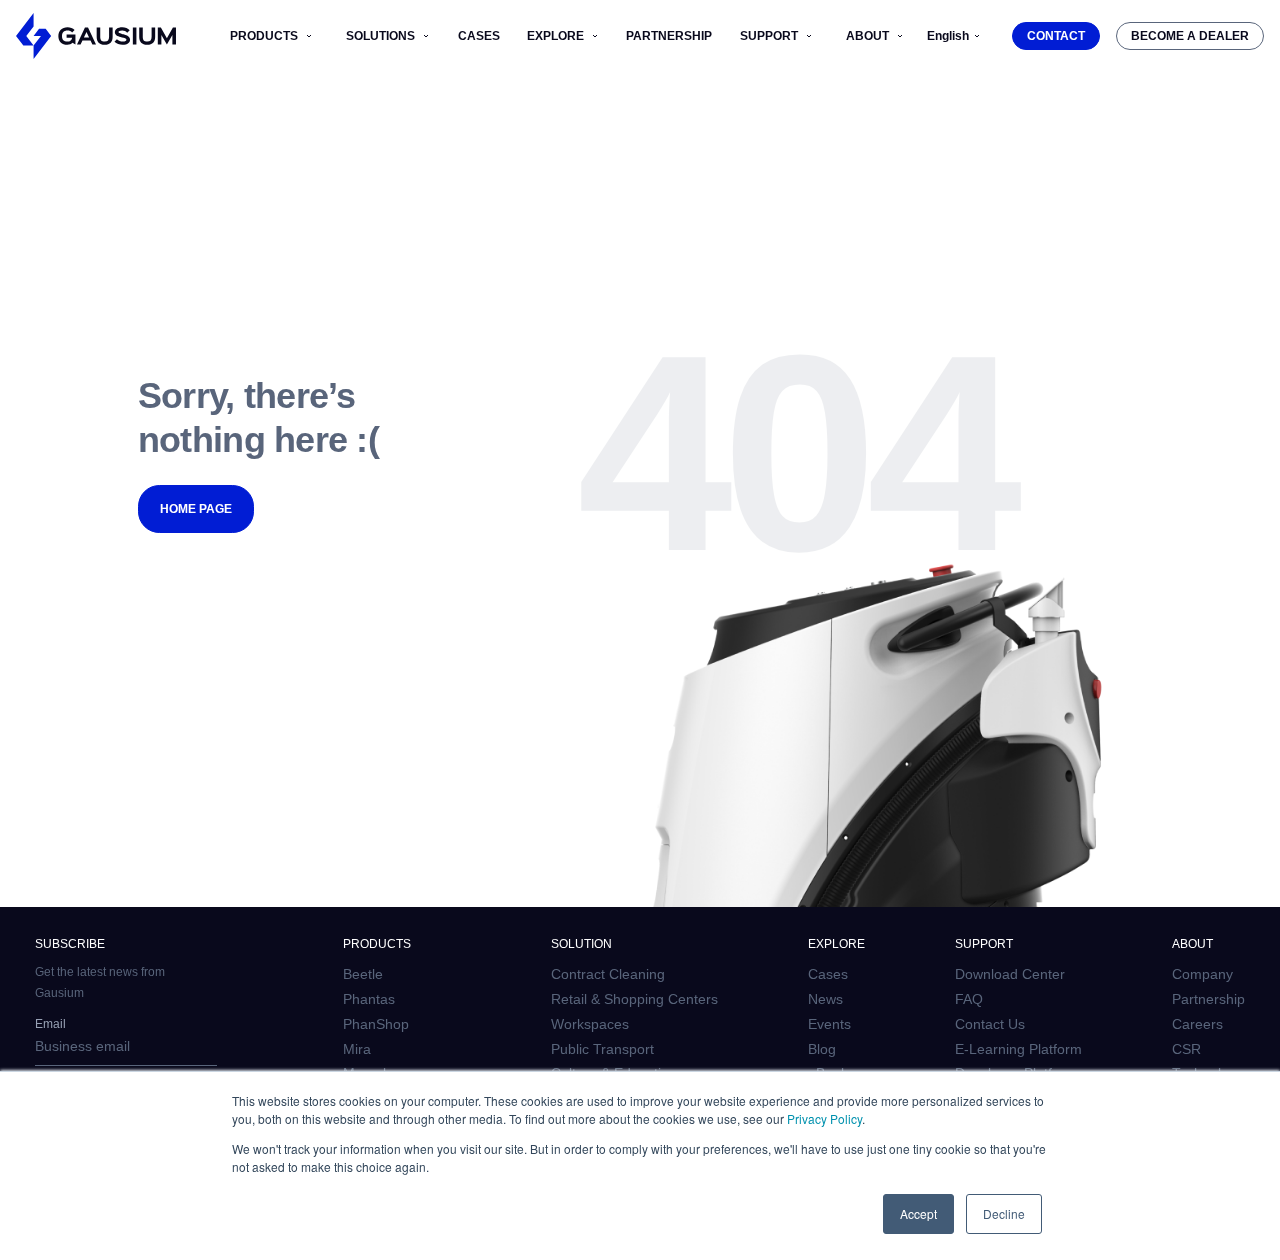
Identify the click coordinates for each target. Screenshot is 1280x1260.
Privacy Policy (824, 1118)
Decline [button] (1004, 1213)
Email (50, 1024)
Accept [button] (918, 1213)
